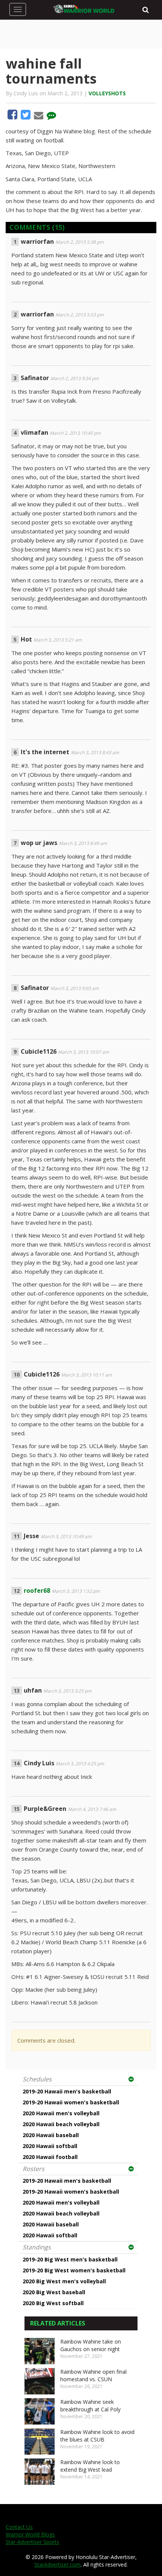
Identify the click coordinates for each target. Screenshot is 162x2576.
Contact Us (19, 2527)
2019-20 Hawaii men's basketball (67, 2091)
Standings (37, 2247)
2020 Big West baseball (54, 2292)
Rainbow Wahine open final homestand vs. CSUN (93, 2375)
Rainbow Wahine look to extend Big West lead (90, 2466)
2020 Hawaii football (50, 2157)
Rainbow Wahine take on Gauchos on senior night (91, 2345)
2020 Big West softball (53, 2303)
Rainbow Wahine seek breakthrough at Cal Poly (90, 2406)
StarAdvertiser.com (57, 2565)
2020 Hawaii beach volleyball (61, 2124)
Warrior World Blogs (30, 2534)
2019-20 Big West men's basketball (70, 2259)
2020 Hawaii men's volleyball (61, 2113)
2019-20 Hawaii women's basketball (71, 2102)
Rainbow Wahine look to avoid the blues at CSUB (97, 2436)
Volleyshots (107, 93)
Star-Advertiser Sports (32, 2542)
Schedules (37, 2079)
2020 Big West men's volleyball (64, 2281)
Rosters (34, 2169)
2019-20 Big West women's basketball (74, 2270)
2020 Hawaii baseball (51, 2135)
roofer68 (37, 1591)
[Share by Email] (39, 116)
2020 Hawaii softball (50, 2146)
